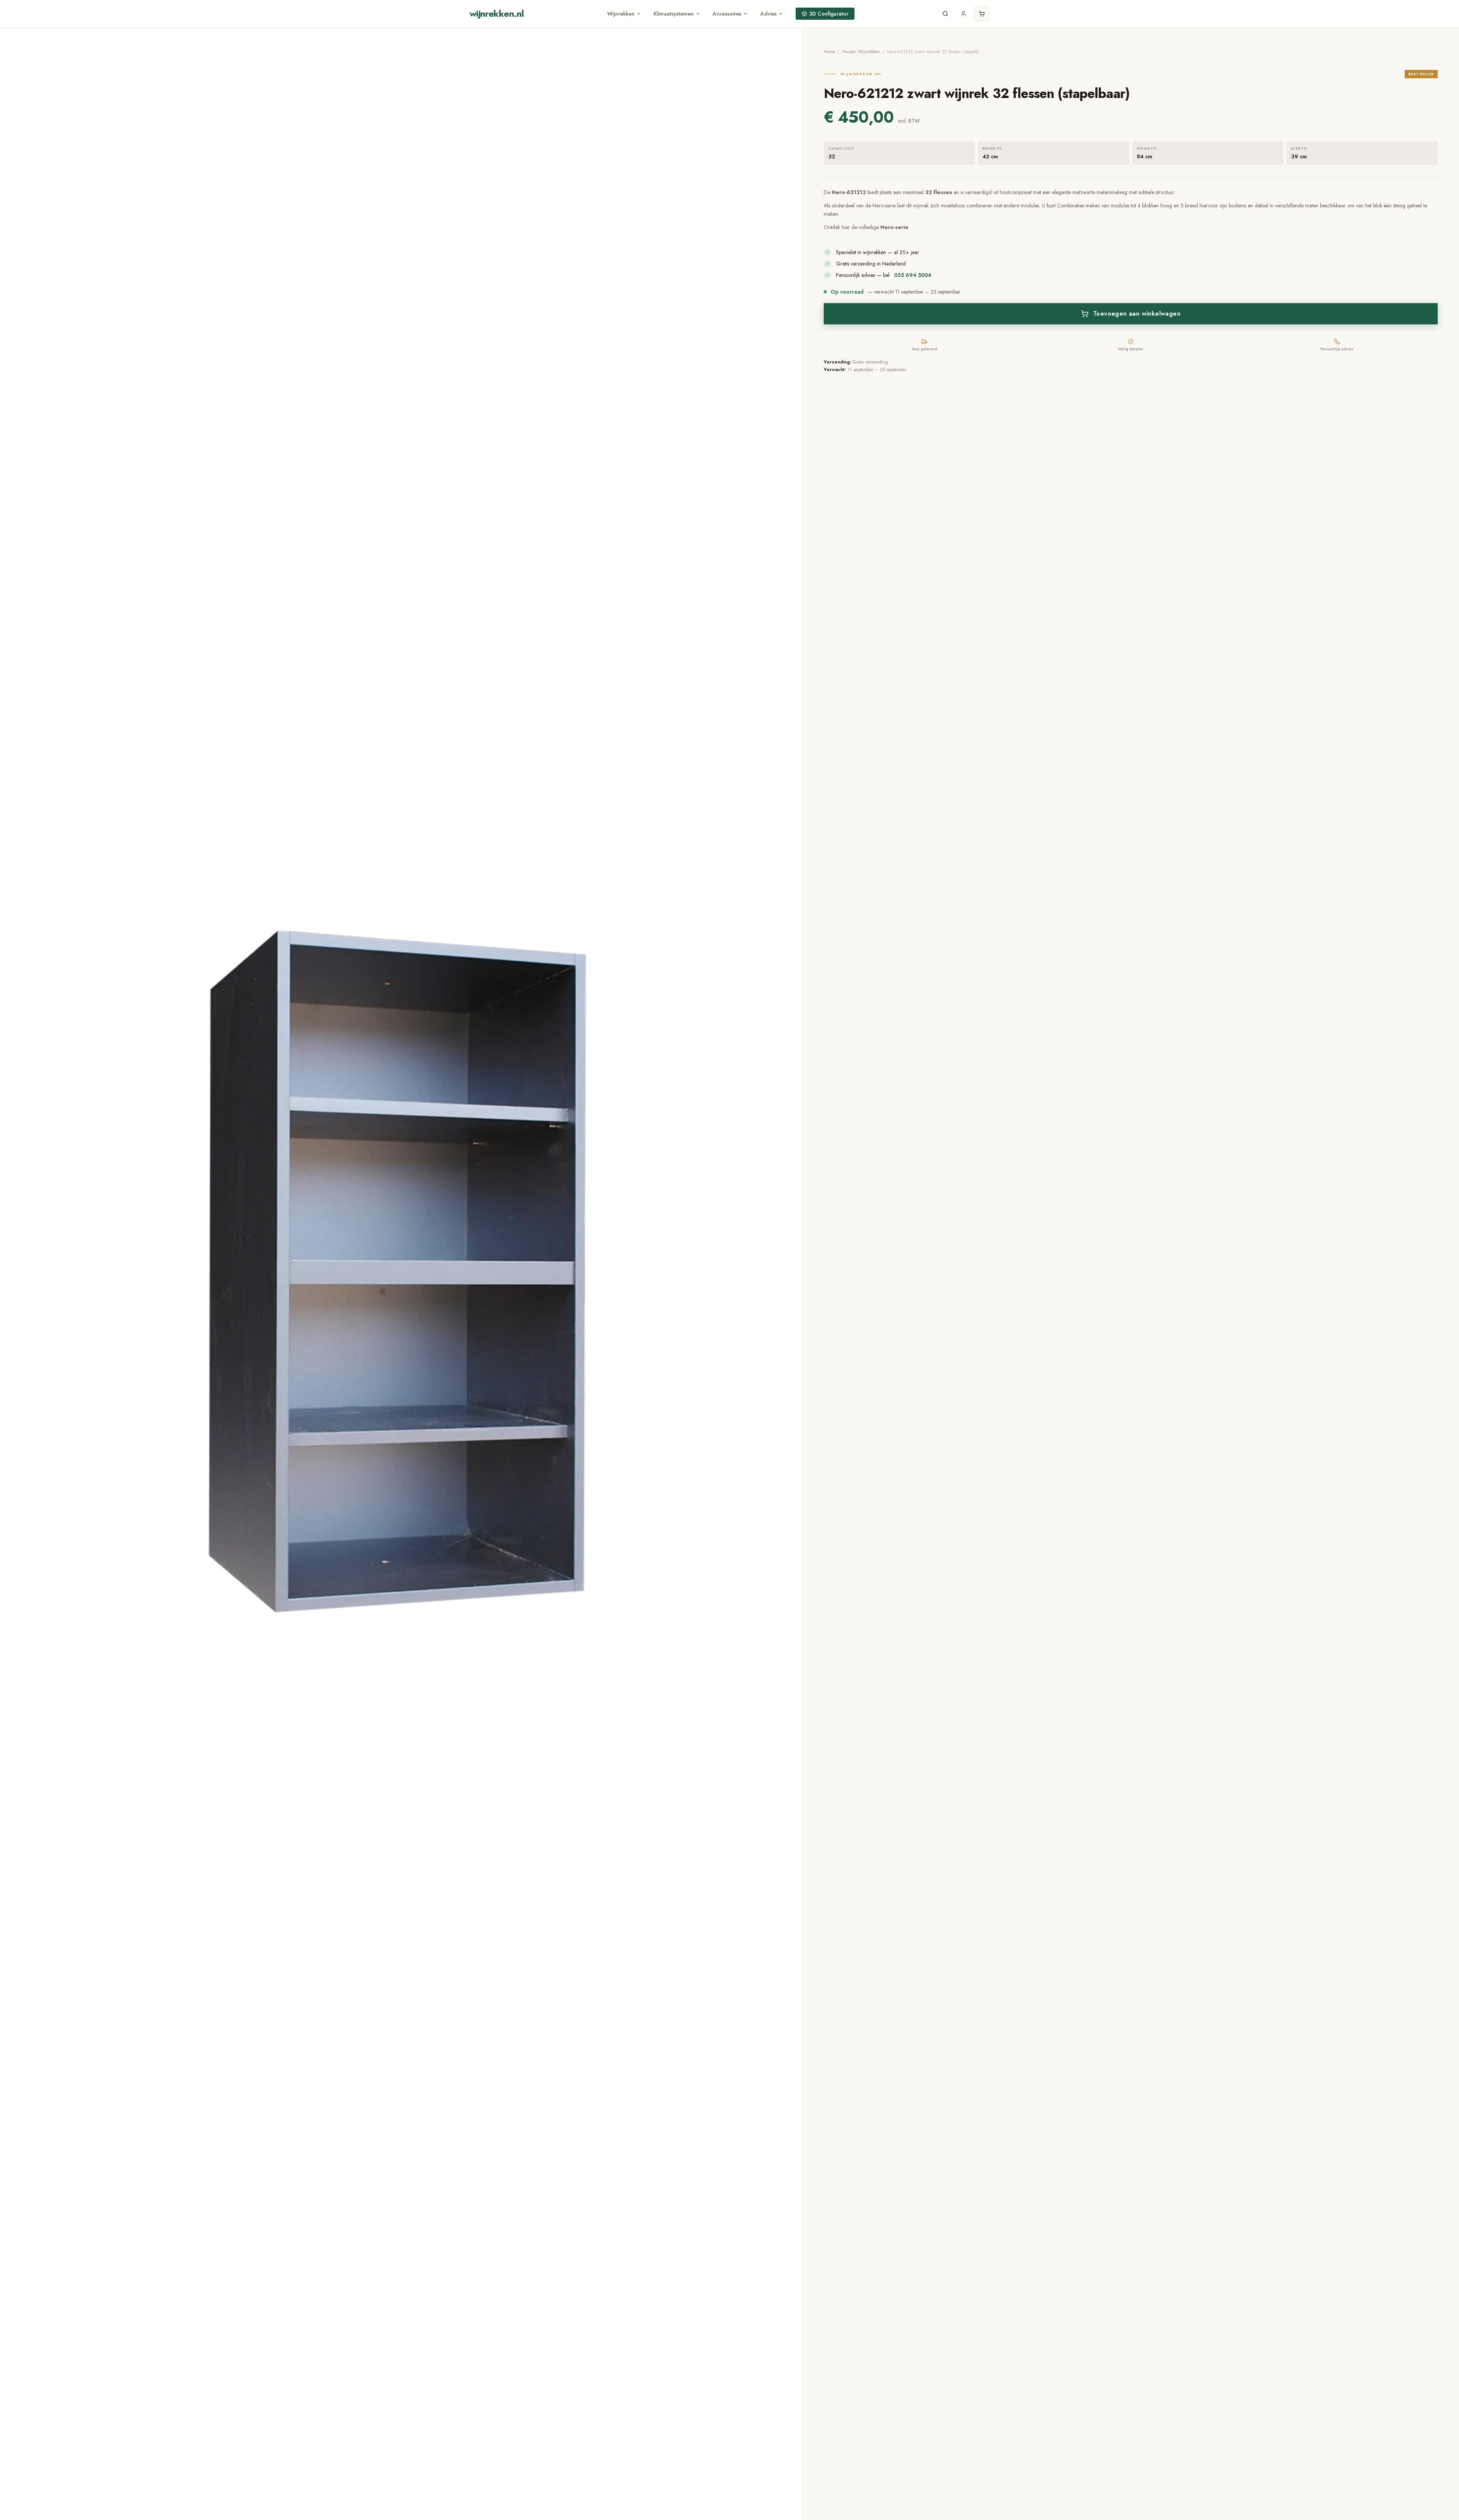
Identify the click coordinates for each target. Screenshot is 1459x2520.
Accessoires (727, 14)
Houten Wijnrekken (861, 52)
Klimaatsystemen (674, 14)
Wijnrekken (621, 14)
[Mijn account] (964, 14)
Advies (768, 14)
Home (829, 52)
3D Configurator (829, 14)
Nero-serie (894, 227)
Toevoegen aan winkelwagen (1137, 314)
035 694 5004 (913, 275)
